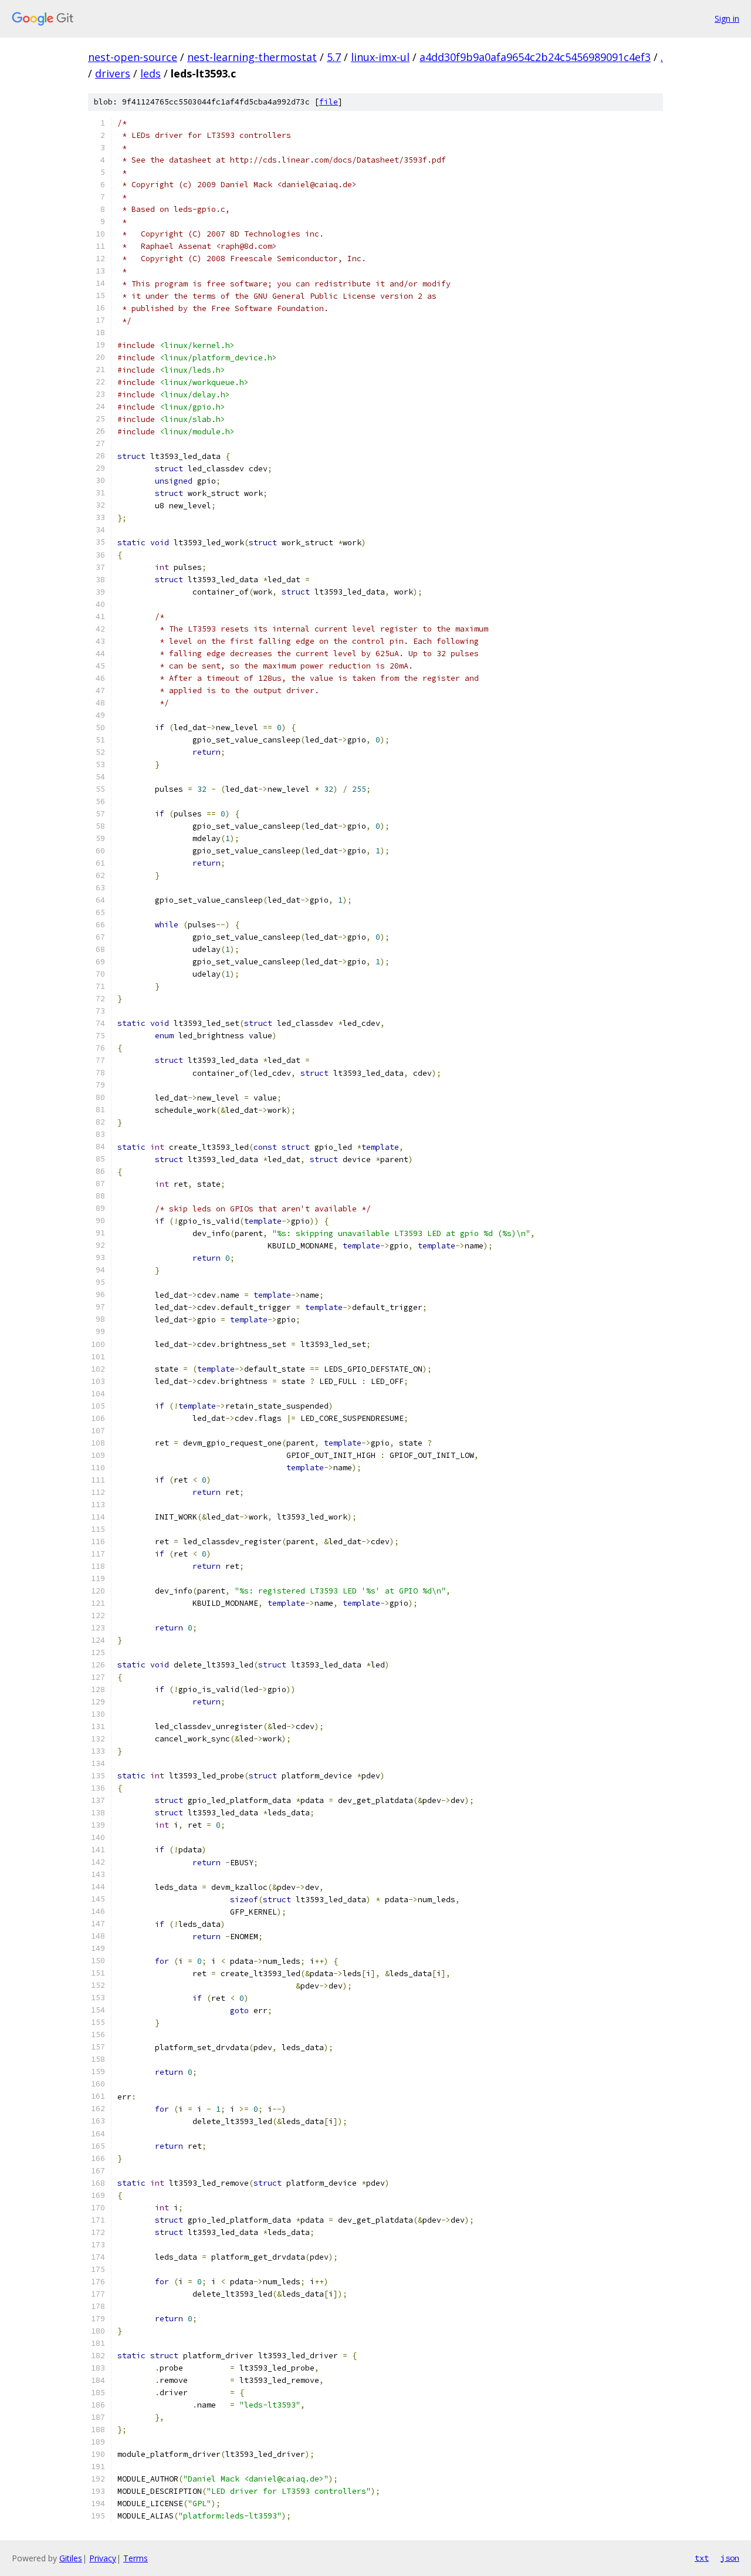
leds (150, 73)
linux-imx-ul (380, 57)
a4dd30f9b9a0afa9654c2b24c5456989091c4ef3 (535, 57)
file (329, 102)
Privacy (103, 2558)
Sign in (727, 18)
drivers (113, 73)
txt (702, 2558)
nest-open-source (133, 57)
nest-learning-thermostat (252, 57)
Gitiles (71, 2558)
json (730, 2558)
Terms (136, 2558)
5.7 (334, 57)
